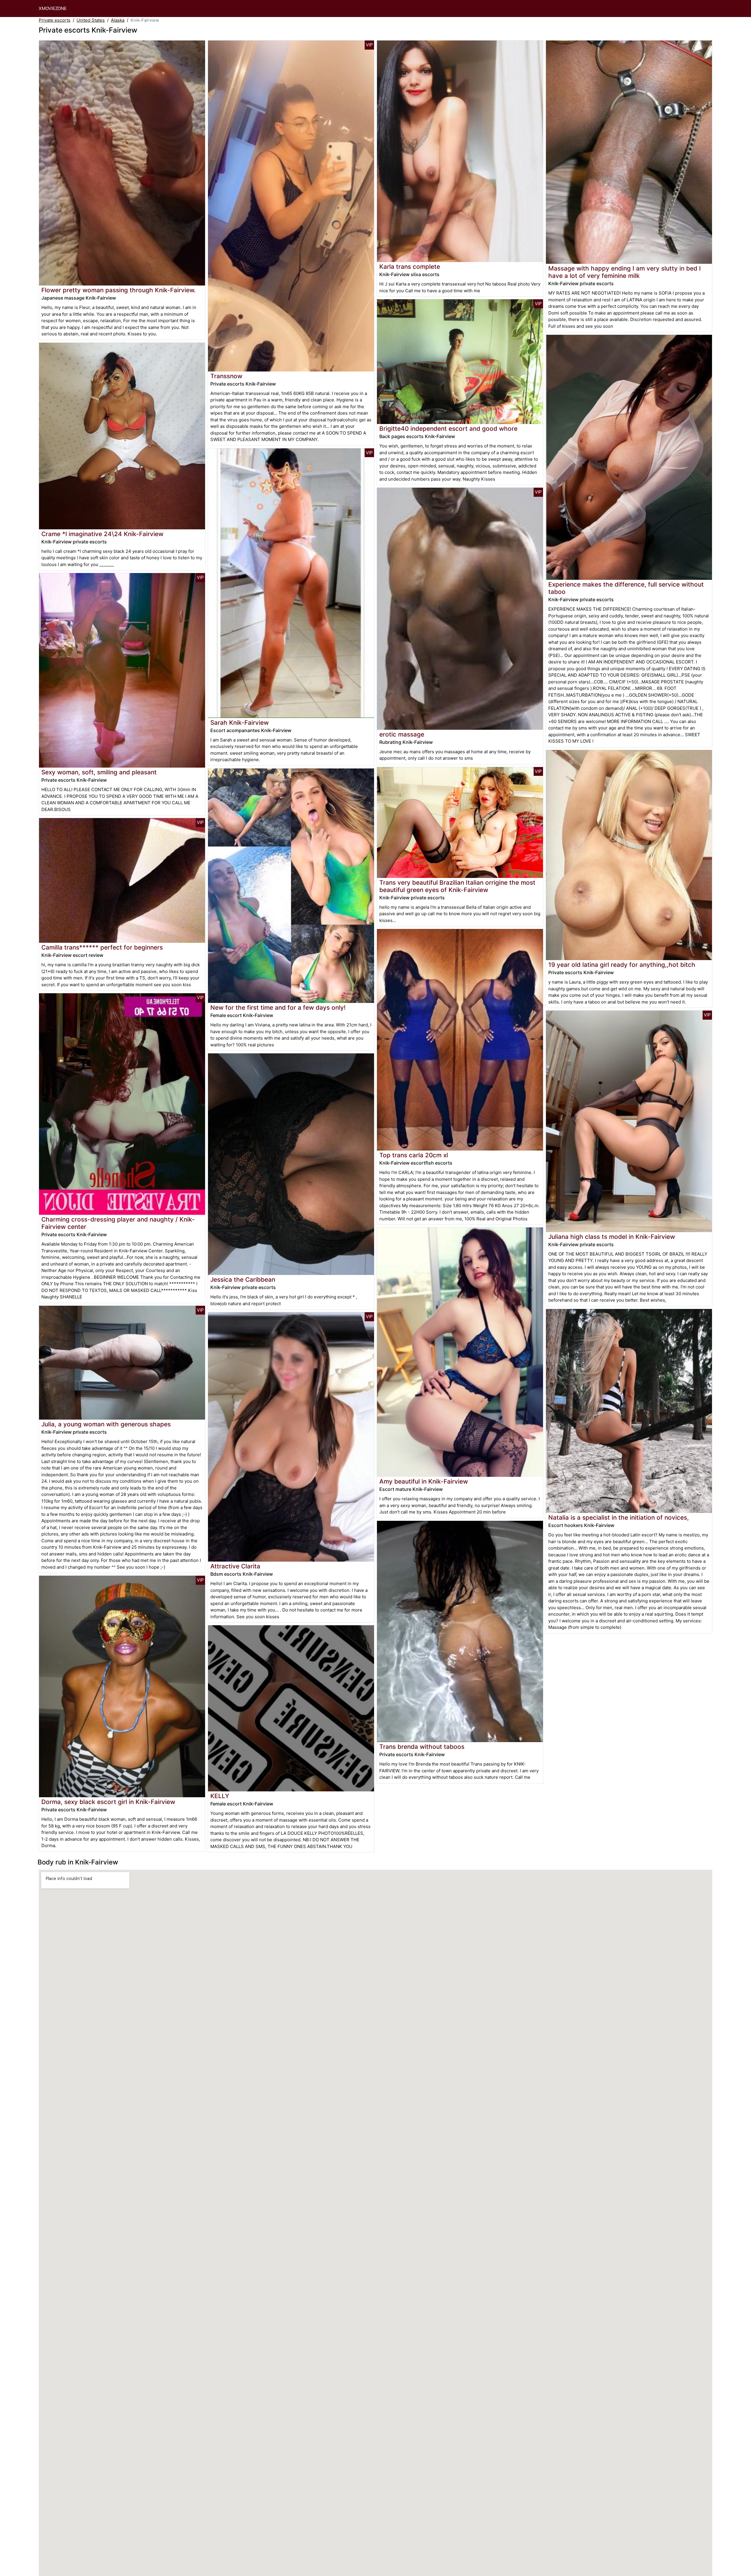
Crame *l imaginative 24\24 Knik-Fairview (102, 534)
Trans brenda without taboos (422, 1747)
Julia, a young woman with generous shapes (106, 1424)
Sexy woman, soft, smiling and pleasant (99, 772)
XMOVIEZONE (53, 8)
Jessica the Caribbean (243, 1279)
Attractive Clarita (235, 1566)
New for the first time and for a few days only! (278, 1007)
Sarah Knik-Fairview (240, 723)
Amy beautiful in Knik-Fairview (424, 1481)
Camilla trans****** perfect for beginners (102, 947)
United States (91, 20)
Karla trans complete (410, 267)
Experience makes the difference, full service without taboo (626, 588)
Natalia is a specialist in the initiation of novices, (619, 1517)
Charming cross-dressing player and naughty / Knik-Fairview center (118, 1223)
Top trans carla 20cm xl (414, 1155)
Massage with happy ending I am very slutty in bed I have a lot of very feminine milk (625, 272)
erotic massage (402, 734)
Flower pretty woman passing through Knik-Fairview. (119, 290)
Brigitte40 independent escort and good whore (448, 429)
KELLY (220, 1796)
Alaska (118, 20)
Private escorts (55, 20)
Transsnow (226, 376)
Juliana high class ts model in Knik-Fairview (612, 1237)
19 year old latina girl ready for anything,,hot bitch (622, 965)
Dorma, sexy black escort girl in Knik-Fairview (108, 1802)
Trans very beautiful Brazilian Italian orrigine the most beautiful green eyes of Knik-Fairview (457, 886)
